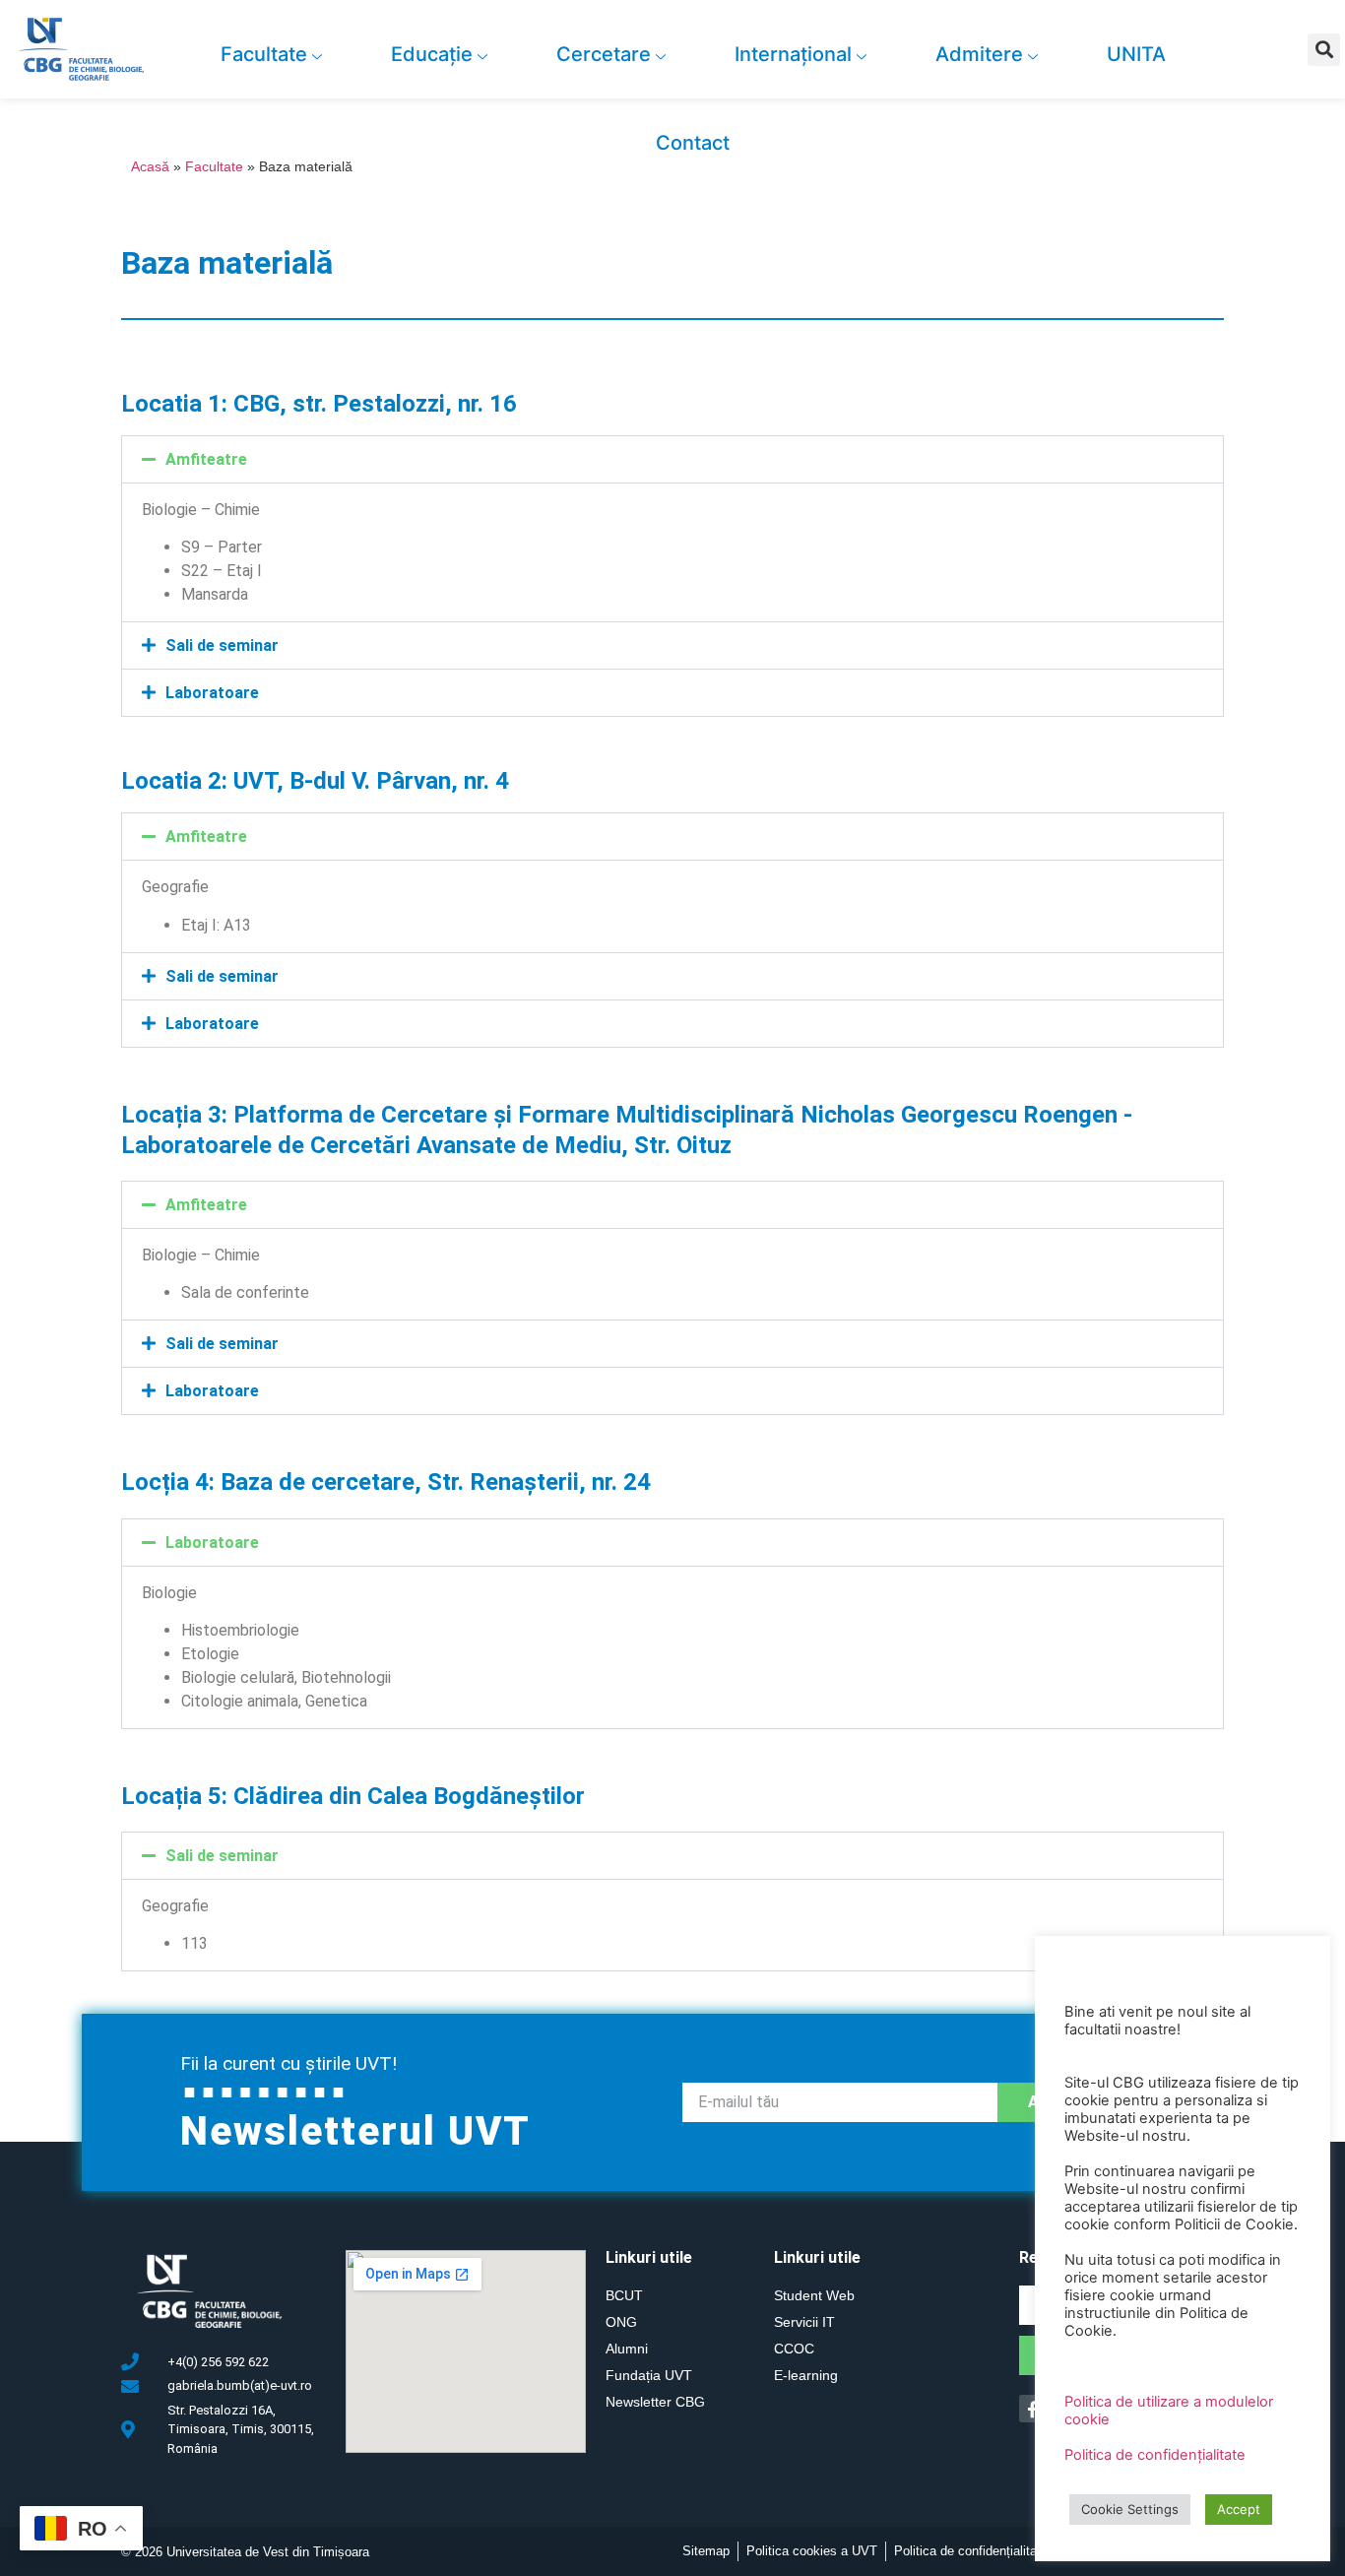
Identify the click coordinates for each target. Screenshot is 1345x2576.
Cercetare (604, 54)
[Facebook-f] (1032, 2408)
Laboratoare (212, 693)
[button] (1324, 50)
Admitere (979, 54)
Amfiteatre (206, 459)
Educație (432, 54)
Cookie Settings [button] (1130, 2509)
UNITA (1136, 54)
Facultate (264, 54)
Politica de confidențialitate (1155, 2455)
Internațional (793, 54)
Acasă (150, 167)
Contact (693, 143)
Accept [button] (1239, 2509)
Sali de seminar (222, 645)
